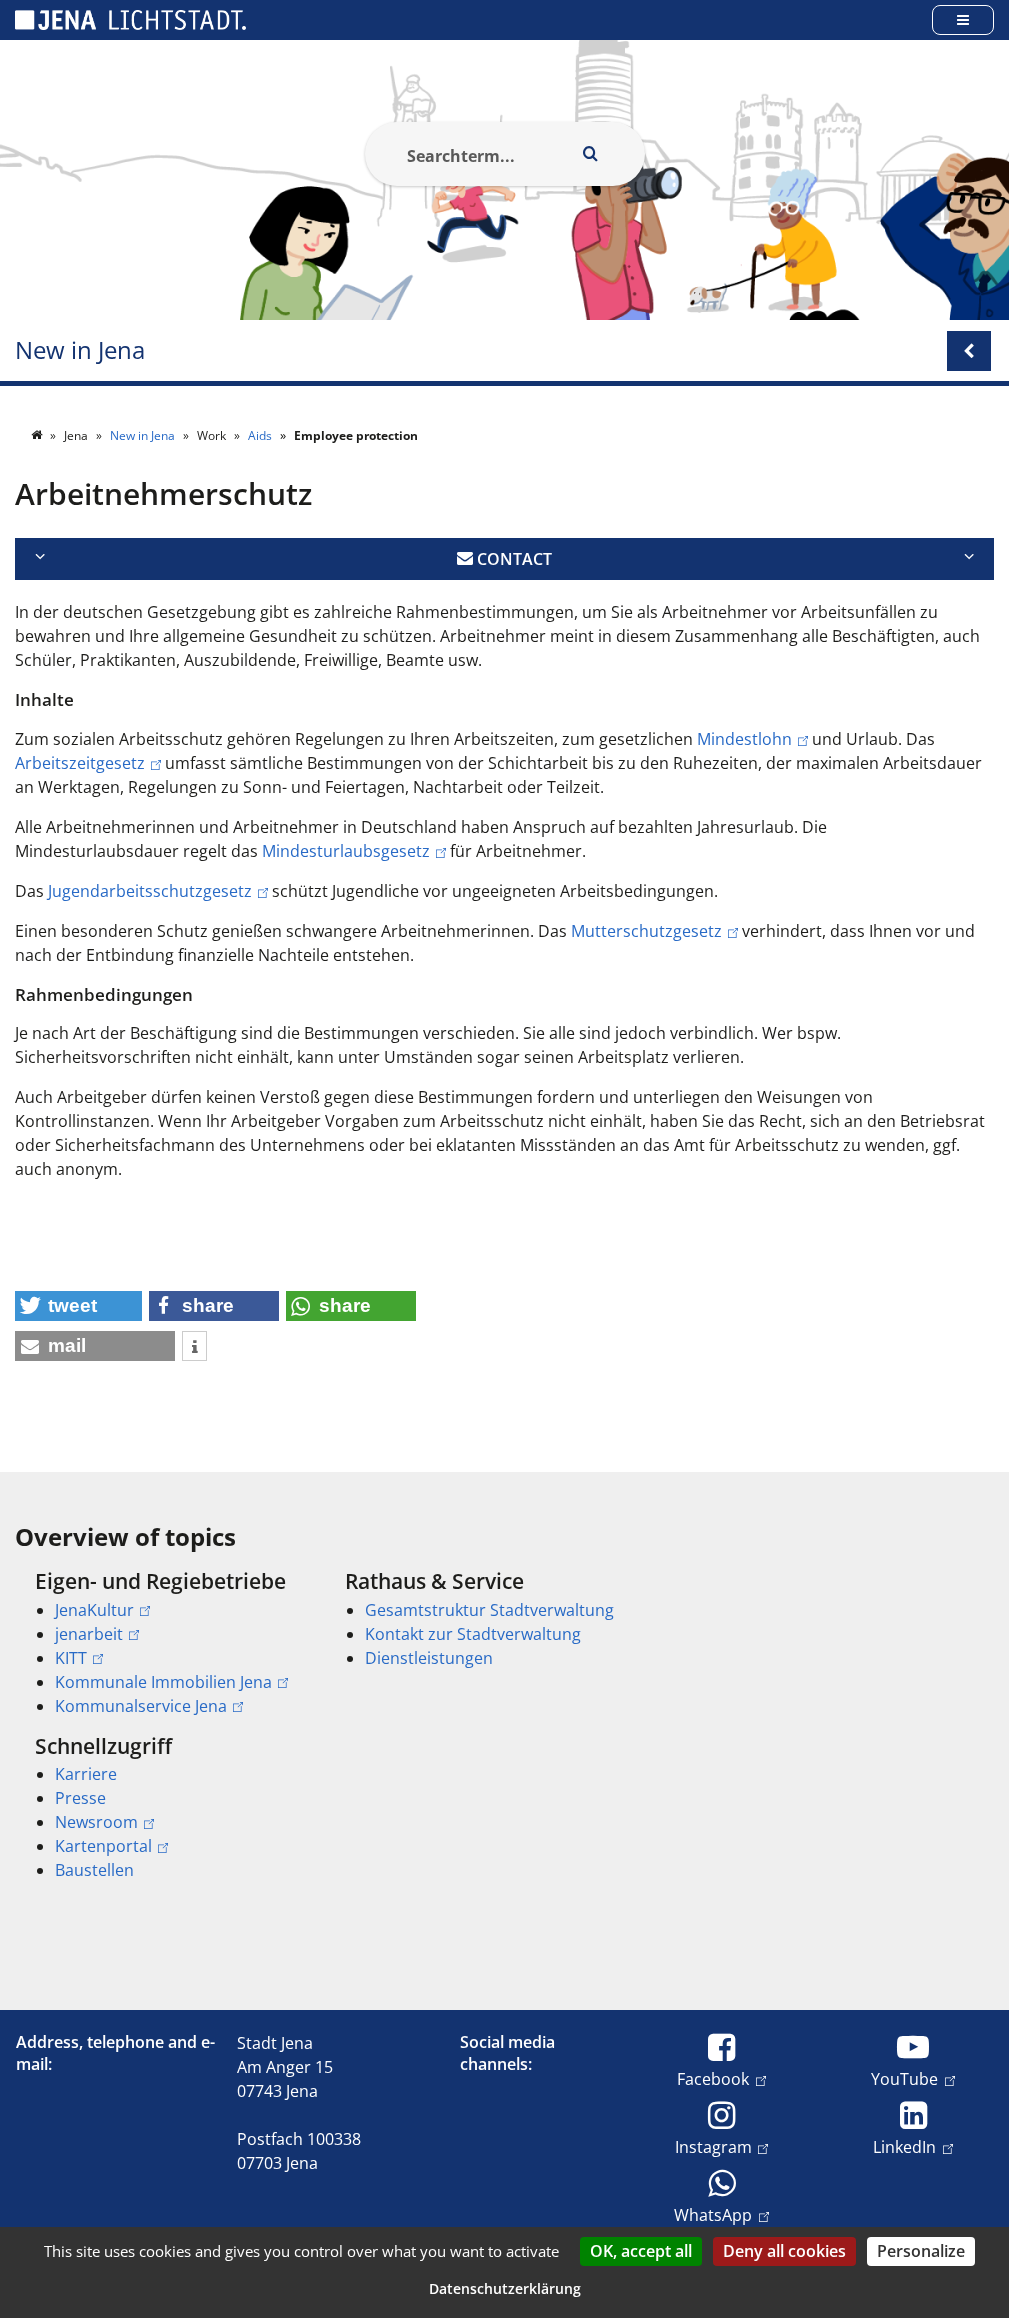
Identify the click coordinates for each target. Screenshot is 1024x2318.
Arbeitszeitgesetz (80, 763)
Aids (261, 435)
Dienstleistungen (429, 1658)
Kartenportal (103, 1846)
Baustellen (94, 1870)
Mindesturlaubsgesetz (346, 851)
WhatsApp (713, 2214)
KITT (71, 1658)
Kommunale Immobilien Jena (163, 1682)
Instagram (713, 2146)
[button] (78, 1306)
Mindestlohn (744, 739)
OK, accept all (641, 2251)
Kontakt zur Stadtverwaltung (473, 1634)
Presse (80, 1798)
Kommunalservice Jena (141, 1706)
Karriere (86, 1774)
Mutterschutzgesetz (646, 931)
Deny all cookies (784, 2251)
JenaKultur (94, 1610)
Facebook (713, 2078)
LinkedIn (904, 2146)
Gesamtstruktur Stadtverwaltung (489, 1610)
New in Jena (80, 350)
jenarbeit (89, 1634)
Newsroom (96, 1822)
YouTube (904, 2078)
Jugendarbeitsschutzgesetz (150, 891)
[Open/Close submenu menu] (969, 351)
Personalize (921, 2251)
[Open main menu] (963, 19)
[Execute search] (591, 154)
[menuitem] (162, 1643)
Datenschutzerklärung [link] (505, 2288)
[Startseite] (38, 435)
